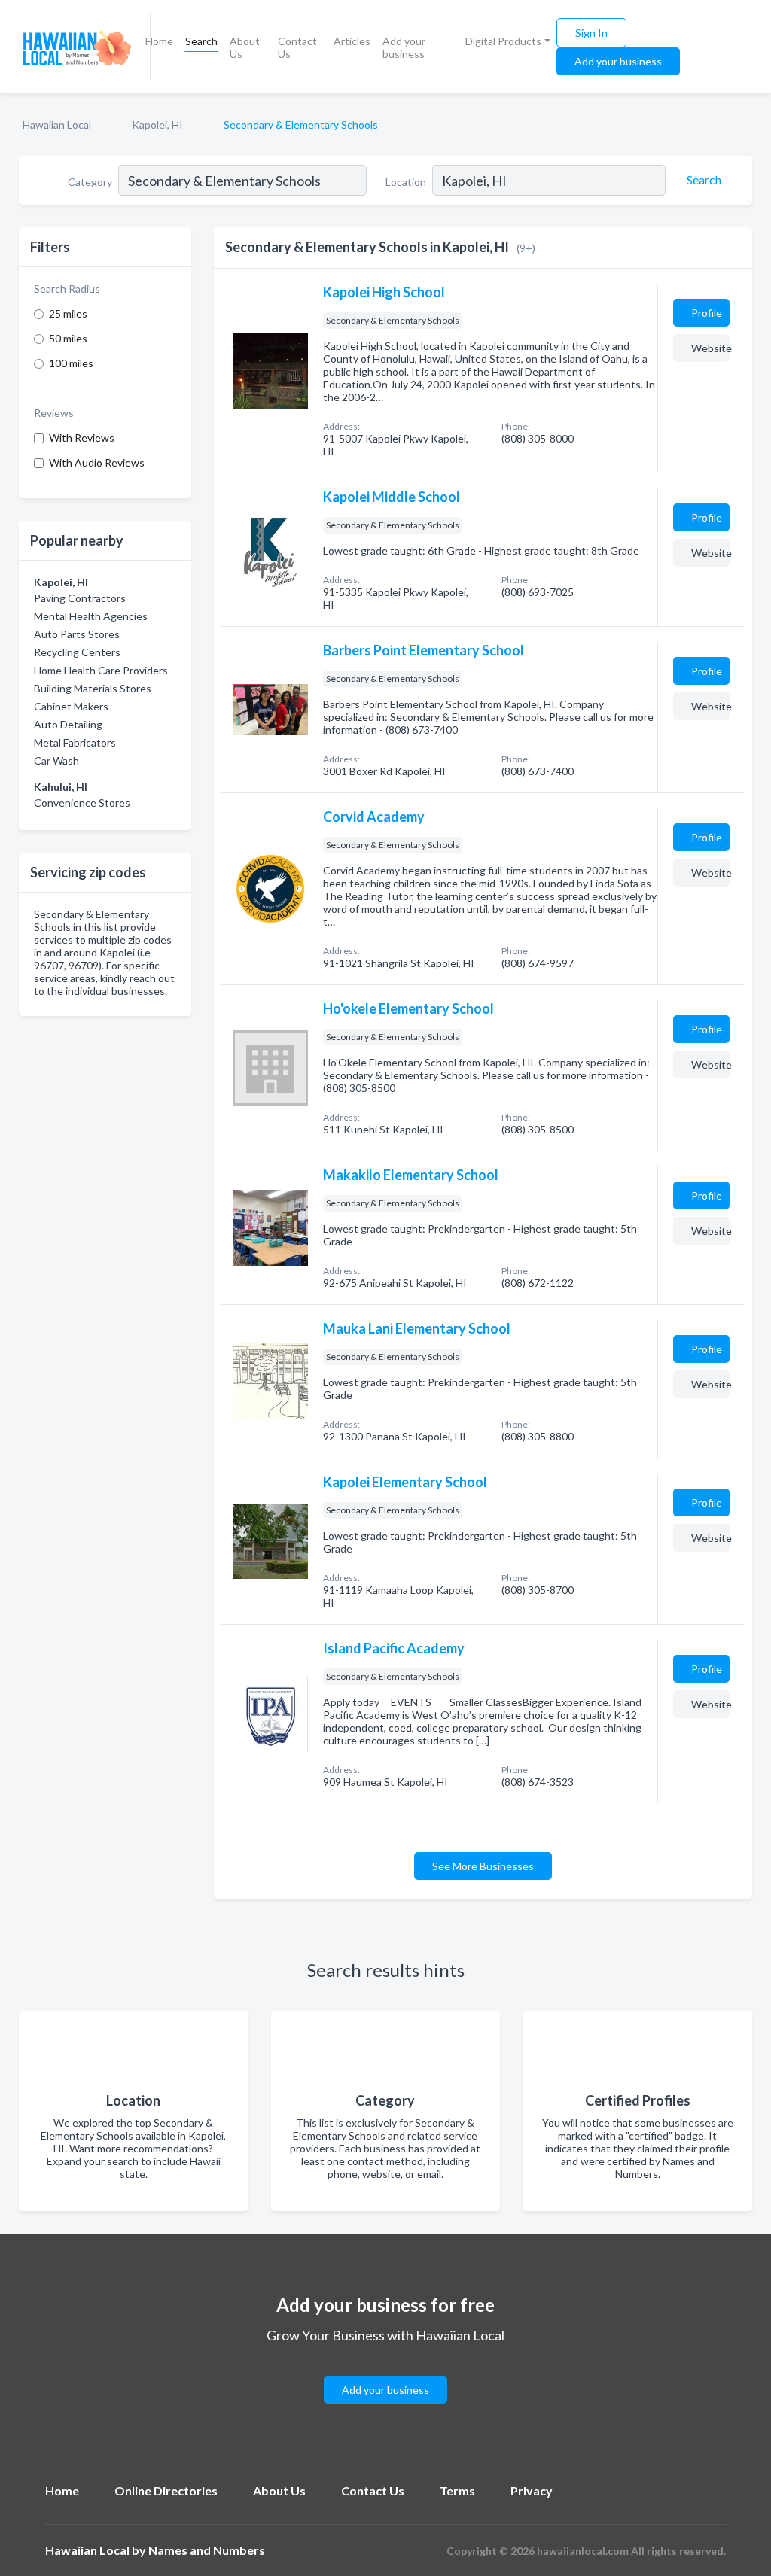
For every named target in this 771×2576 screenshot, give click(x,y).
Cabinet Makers (71, 706)
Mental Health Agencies (91, 616)
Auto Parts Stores (77, 634)
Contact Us (297, 47)
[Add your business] (385, 2372)
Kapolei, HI (157, 125)
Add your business (404, 47)
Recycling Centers (77, 652)
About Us (245, 47)
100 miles (71, 363)
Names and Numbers (207, 2550)
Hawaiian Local (57, 125)
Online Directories (166, 2491)
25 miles (68, 313)
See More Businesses (483, 1866)
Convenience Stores (82, 803)
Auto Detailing (68, 724)
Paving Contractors (80, 598)
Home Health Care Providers (101, 670)
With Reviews (82, 438)
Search (201, 41)
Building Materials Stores (93, 688)
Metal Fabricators (75, 742)
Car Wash (56, 760)
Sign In (591, 33)
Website (710, 348)
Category (90, 182)
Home (159, 41)
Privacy (532, 2491)
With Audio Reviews (97, 462)
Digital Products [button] (503, 41)
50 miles (68, 338)
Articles (352, 41)
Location (406, 182)
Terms (457, 2491)
